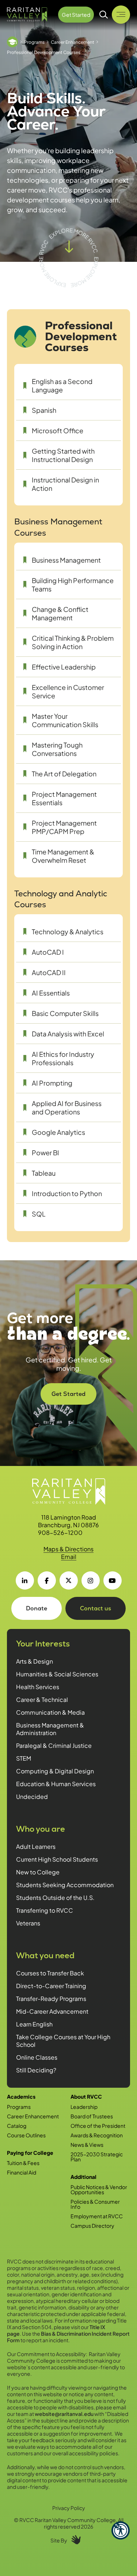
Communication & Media (50, 1712)
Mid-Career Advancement (52, 2011)
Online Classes (37, 2057)
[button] (121, 2530)
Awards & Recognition (97, 2135)
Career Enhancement (73, 42)
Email (69, 1557)
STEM (24, 1758)
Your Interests (43, 1644)
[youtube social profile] (113, 1580)
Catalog (17, 2126)
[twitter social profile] (69, 1580)
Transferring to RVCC (45, 1910)
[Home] (12, 42)
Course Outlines (26, 2135)
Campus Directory (92, 2226)
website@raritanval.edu (64, 2414)
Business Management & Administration (50, 1729)
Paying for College (30, 2153)
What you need (45, 1956)
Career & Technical (42, 1700)
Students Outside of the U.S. (55, 1898)
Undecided (32, 1797)
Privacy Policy (69, 2508)
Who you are (41, 1829)
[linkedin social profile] (25, 1580)
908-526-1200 (60, 1533)
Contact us (96, 1608)
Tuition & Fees (23, 2163)
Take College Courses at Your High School (63, 2041)
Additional (83, 2177)
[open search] (104, 15)
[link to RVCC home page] (69, 1491)
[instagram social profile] (91, 1580)
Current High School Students (57, 1859)
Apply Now (71, 1389)
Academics (21, 2096)
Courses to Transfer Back (50, 1973)
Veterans (28, 1923)
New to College (38, 1872)
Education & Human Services (56, 1784)
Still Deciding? (36, 2070)
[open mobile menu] (121, 15)
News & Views (87, 2145)
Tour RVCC (70, 1415)
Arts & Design (35, 1661)
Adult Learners (36, 1846)
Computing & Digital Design (55, 1771)
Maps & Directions (68, 1549)
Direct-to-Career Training (51, 1986)
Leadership (84, 2107)
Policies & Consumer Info (95, 2204)
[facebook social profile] (47, 1580)
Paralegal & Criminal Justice (54, 1745)
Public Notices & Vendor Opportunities (99, 2189)
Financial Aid (22, 2172)
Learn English (34, 2024)
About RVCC (86, 2096)
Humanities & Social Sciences (57, 1674)
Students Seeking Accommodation (65, 1885)
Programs (34, 42)
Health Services (38, 1687)
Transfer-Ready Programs (51, 1999)
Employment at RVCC (97, 2216)
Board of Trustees (92, 2116)
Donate (37, 1608)
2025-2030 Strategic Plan (97, 2157)
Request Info (71, 1441)
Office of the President (98, 2126)
